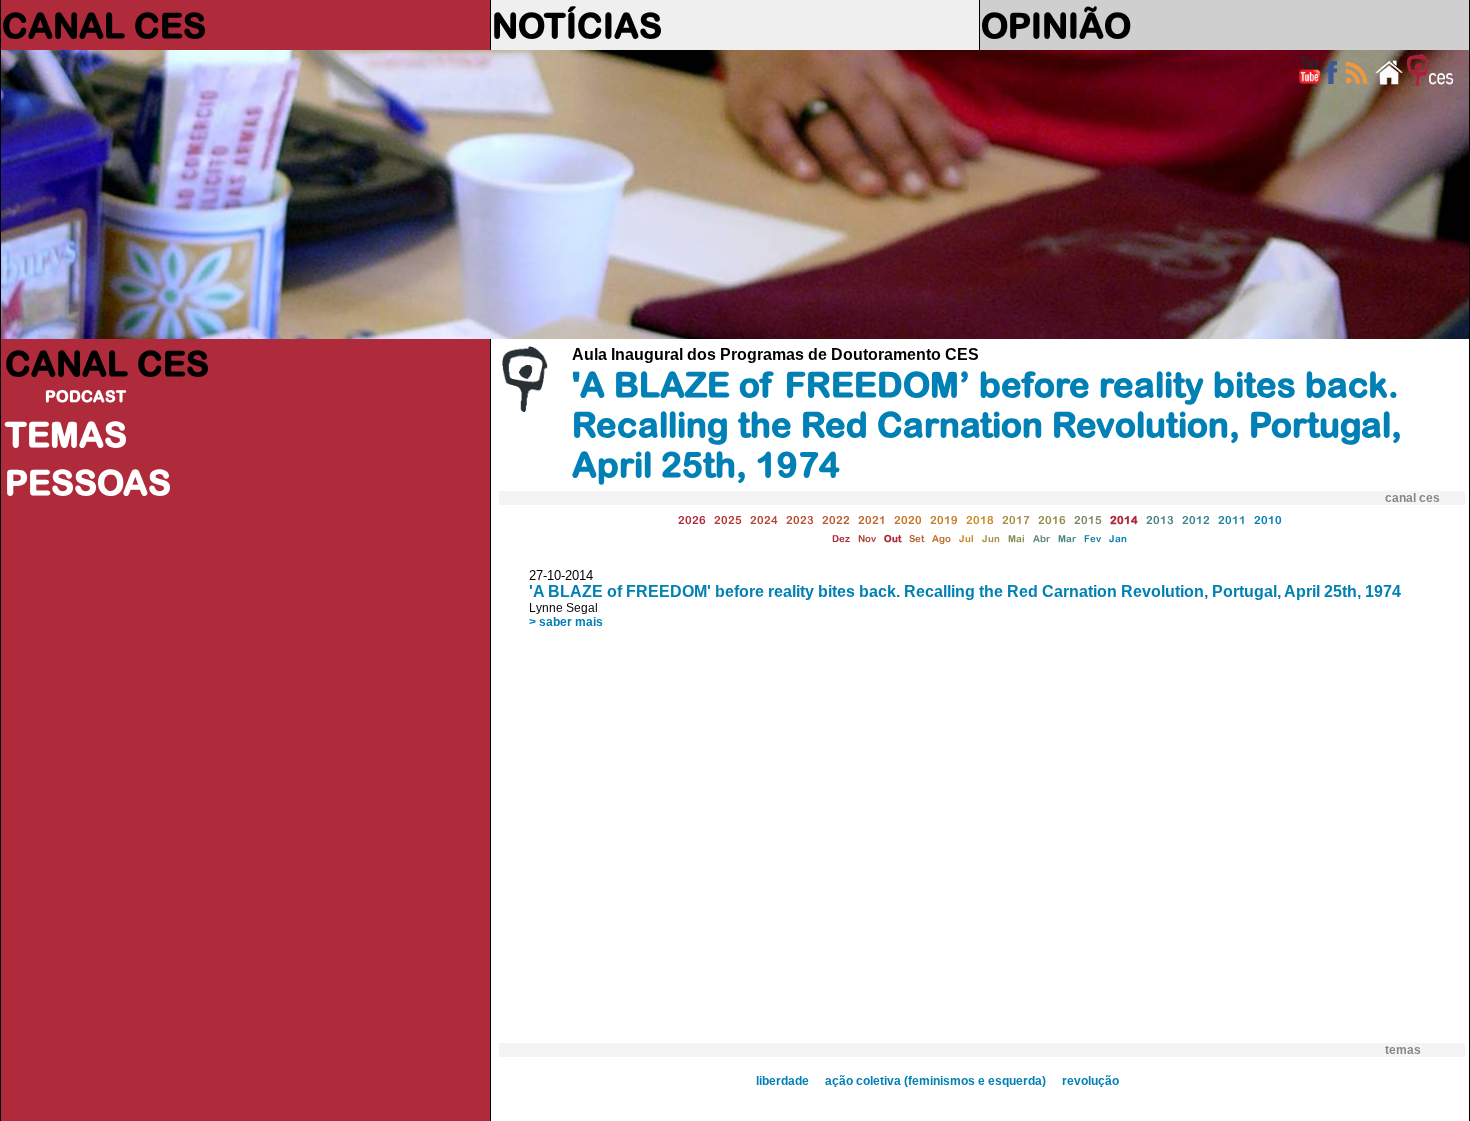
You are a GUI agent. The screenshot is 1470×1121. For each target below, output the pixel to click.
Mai (1016, 538)
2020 (908, 519)
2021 (872, 519)
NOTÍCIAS (577, 25)
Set (916, 538)
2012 (1196, 519)
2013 (1160, 519)
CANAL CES (104, 25)
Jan (1118, 538)
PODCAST (85, 396)
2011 (1232, 519)
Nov (867, 538)
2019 (944, 519)
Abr (1041, 538)
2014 (1124, 519)
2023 (800, 519)
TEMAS (66, 434)
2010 (1268, 519)
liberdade (782, 1081)
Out (892, 538)
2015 (1088, 519)
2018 (980, 519)
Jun (991, 538)
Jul (966, 538)
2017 (1016, 519)
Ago (941, 538)
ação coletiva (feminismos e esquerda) (935, 1081)
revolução (1090, 1081)
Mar (1067, 538)
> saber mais (566, 622)
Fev (1092, 538)
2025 (728, 519)
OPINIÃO (1056, 25)
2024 (764, 519)
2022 (836, 519)
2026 (692, 519)
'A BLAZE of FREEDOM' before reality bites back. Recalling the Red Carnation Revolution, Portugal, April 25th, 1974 (965, 591)
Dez (841, 538)
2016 (1052, 519)
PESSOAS (88, 482)
